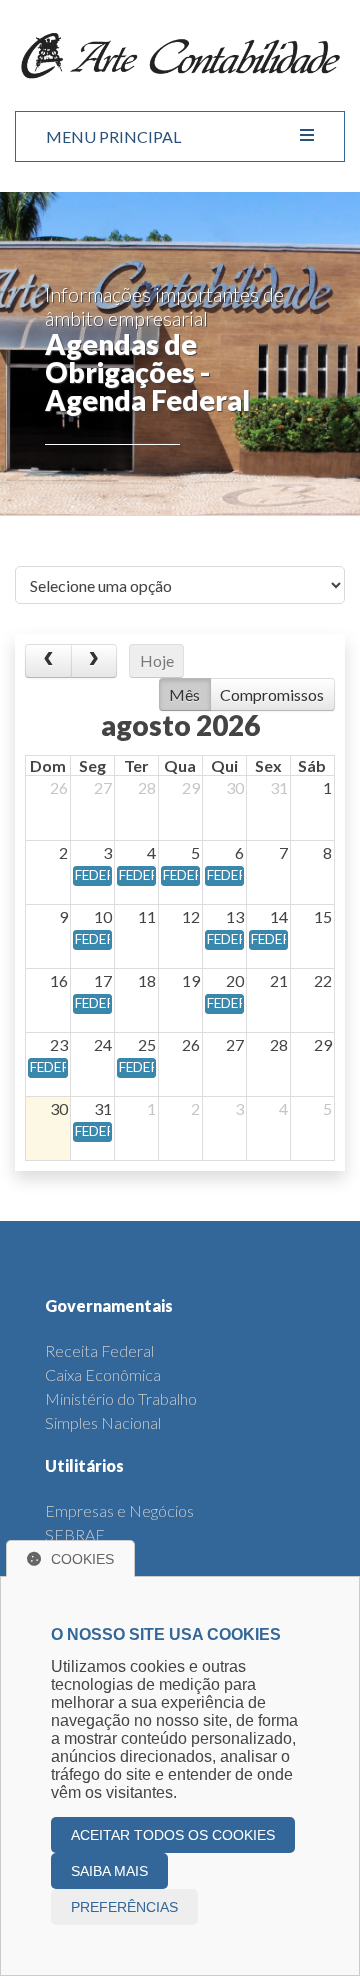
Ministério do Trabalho (121, 1398)
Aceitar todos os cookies (173, 1835)
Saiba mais (109, 1871)
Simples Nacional (103, 1422)
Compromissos (272, 694)
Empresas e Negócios (119, 1510)
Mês (184, 694)
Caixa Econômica (103, 1374)
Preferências (124, 1907)
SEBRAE (75, 1534)
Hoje (157, 660)
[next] (94, 661)
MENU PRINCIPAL (113, 136)
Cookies (82, 1559)
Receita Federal (99, 1350)
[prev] (48, 661)
